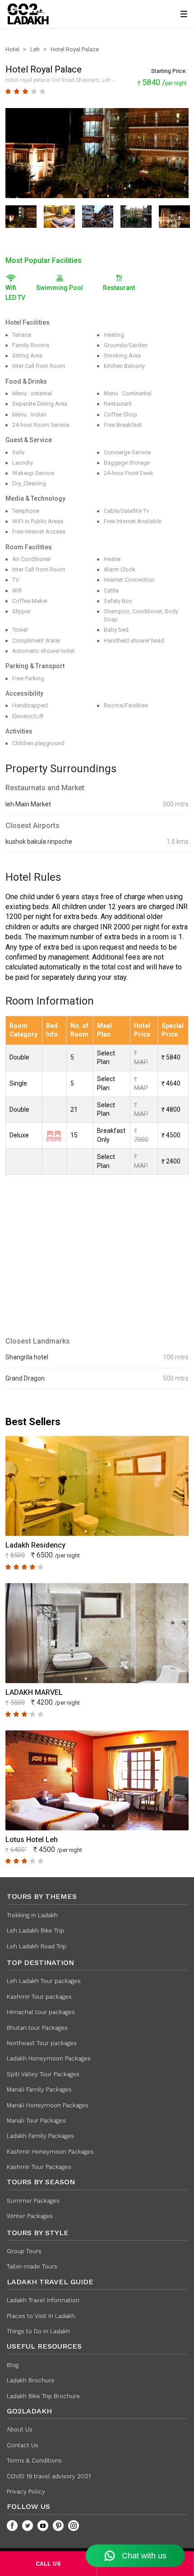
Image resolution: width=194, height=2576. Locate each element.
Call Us (48, 2564)
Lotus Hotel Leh (32, 1840)
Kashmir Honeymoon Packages (50, 2152)
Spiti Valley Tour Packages (43, 2074)
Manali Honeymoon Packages (48, 2105)
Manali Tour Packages (36, 2121)
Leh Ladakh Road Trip (37, 1946)
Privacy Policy (26, 2492)
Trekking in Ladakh (32, 1915)
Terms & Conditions (34, 2461)
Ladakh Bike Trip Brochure (43, 2396)
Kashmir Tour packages (39, 1997)
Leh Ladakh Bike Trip (35, 1931)
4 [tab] (113, 1531)
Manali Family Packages (39, 2089)
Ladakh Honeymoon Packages (49, 2058)
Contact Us (23, 2445)
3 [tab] (104, 1531)
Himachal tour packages (41, 2012)
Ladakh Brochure (31, 2380)
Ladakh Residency (35, 1545)
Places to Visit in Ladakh (41, 2316)
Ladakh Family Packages (40, 2136)
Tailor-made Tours (32, 2266)
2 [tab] (95, 1531)
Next (180, 154)
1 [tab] (86, 1531)
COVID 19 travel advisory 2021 (49, 2476)
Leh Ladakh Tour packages (44, 1981)
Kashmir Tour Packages (39, 2167)
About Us (20, 2429)
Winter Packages (30, 2216)
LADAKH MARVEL (34, 1692)
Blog (13, 2365)
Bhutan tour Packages (37, 2028)
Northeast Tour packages (42, 2043)
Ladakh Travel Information (43, 2300)
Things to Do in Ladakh (38, 2331)
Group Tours (24, 2251)
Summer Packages (33, 2201)
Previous (14, 154)
